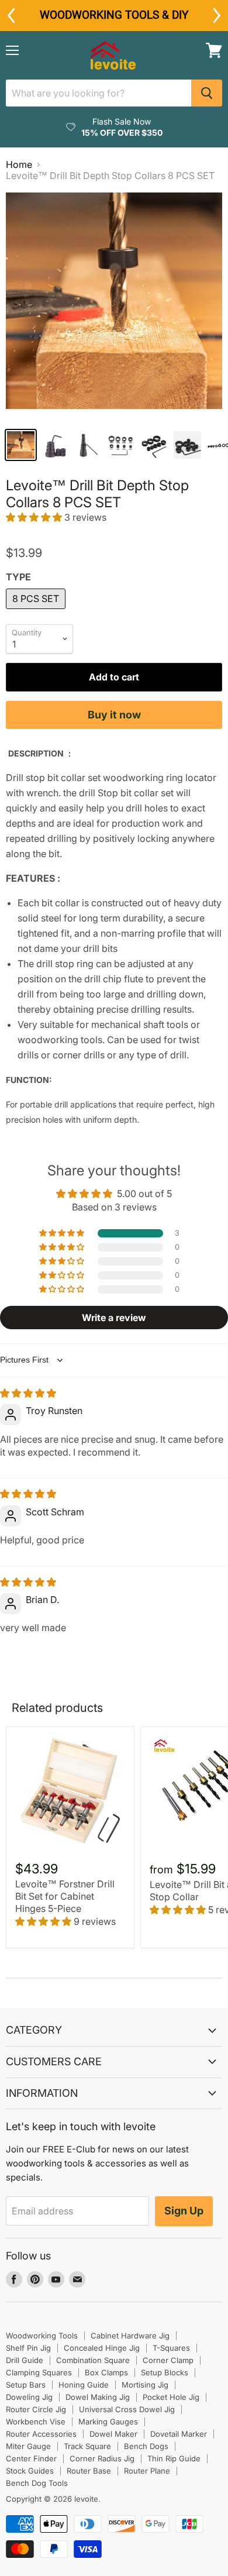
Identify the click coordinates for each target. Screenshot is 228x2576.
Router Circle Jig (36, 2409)
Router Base (89, 2471)
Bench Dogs (146, 2446)
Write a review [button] (114, 1318)
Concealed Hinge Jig (102, 2348)
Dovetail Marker (179, 2434)
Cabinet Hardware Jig (130, 2336)
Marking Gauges (108, 2422)
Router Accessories (41, 2434)
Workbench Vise (36, 2422)
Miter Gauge (28, 2446)
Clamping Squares (39, 2372)
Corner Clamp (168, 2360)
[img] (28, 1393)
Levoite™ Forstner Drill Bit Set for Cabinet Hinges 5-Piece (65, 1896)
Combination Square (93, 2360)
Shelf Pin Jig (28, 2348)
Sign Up (184, 2211)
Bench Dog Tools (37, 2483)
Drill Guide (25, 2360)
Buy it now (114, 715)
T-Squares (171, 2348)
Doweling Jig (29, 2397)
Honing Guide (84, 2385)
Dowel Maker (113, 2434)
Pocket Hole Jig (171, 2397)
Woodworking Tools (42, 2336)
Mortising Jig (145, 2385)
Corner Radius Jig (102, 2458)
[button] (35, 517)
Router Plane (147, 2471)
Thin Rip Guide (174, 2458)
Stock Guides (30, 2471)
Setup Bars (26, 2385)
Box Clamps (106, 2372)
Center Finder (31, 2458)
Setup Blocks (165, 2372)
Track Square (87, 2446)
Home (19, 164)
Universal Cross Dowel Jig (127, 2409)
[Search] (207, 93)
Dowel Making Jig (98, 2397)
